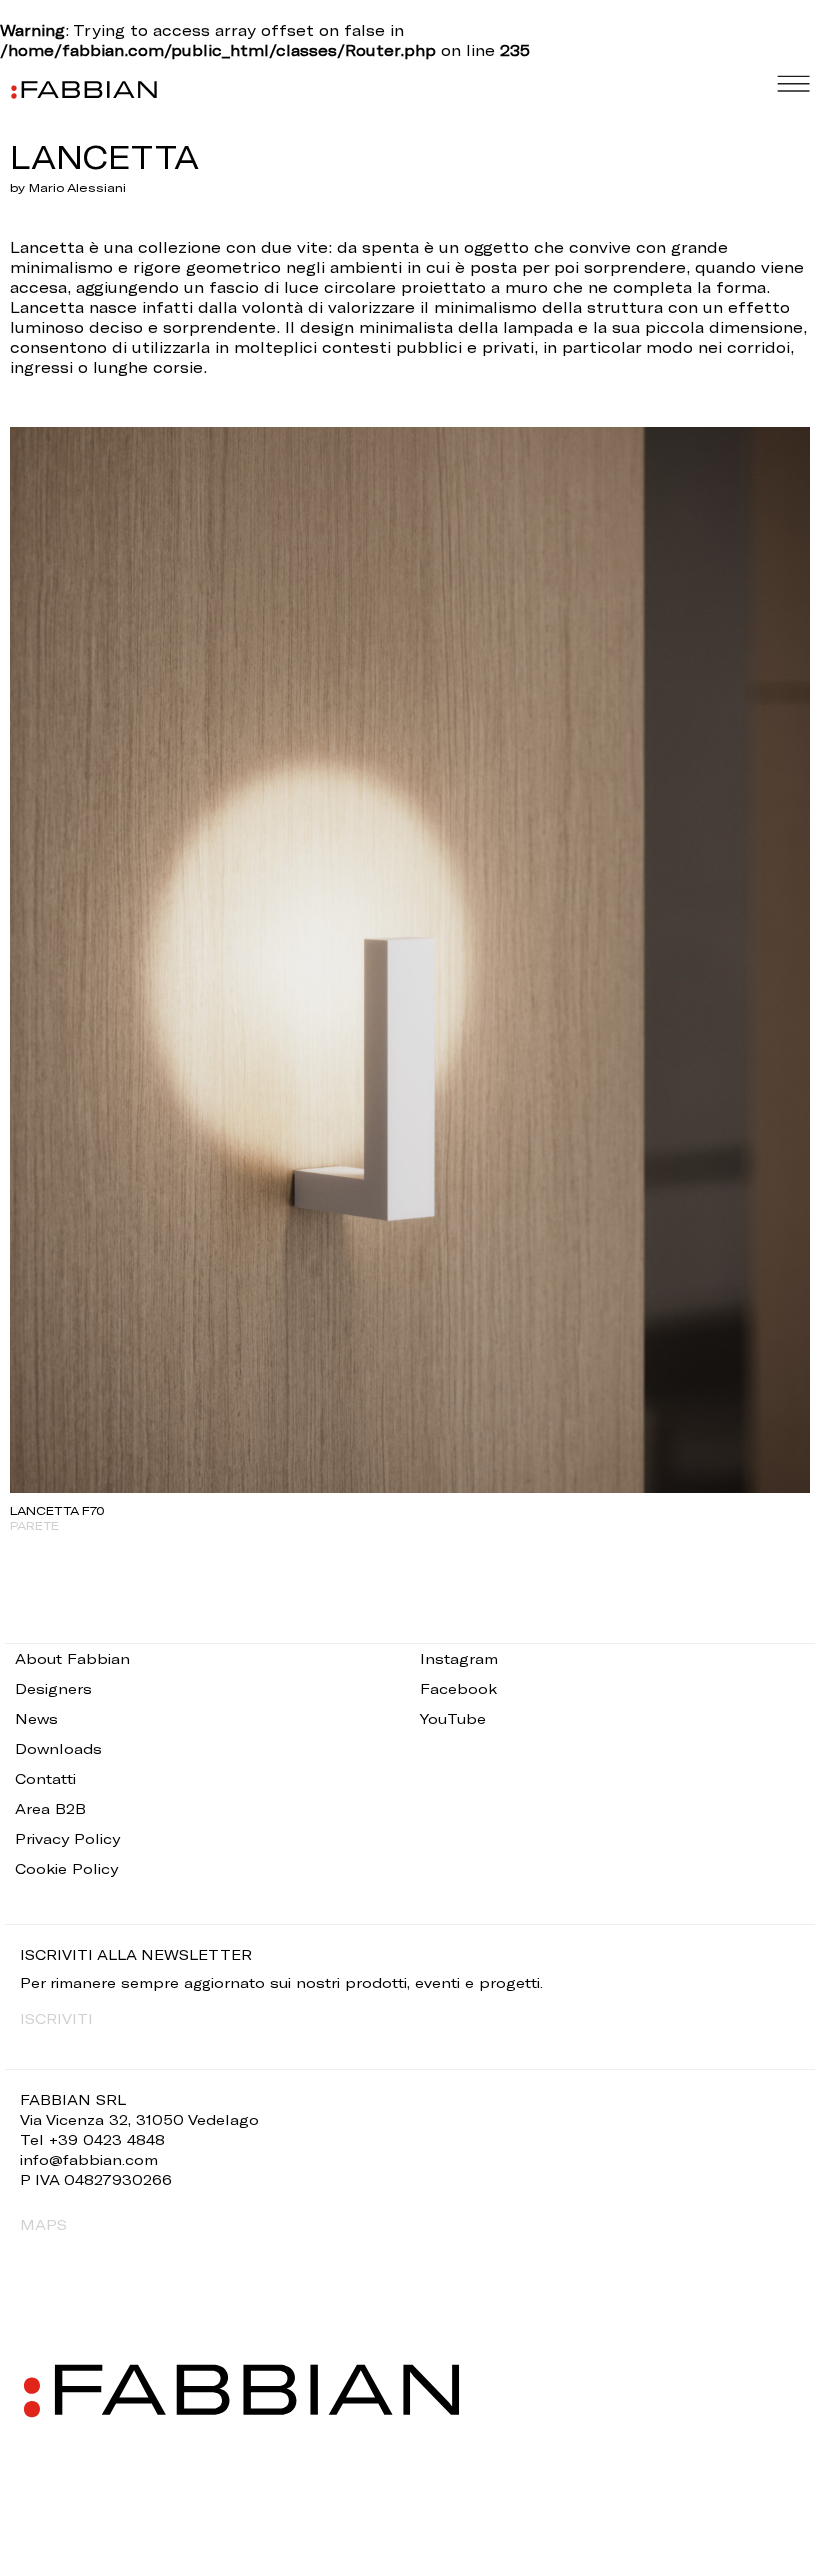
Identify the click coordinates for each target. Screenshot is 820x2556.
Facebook (458, 1688)
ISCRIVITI (56, 2018)
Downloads (58, 1748)
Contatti (45, 1778)
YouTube (453, 1718)
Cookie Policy (66, 1868)
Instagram (459, 1658)
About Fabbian (72, 1658)
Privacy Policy (67, 1838)
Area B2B (50, 1808)
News (36, 1718)
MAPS (43, 2224)
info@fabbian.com (89, 2159)
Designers (53, 1688)
